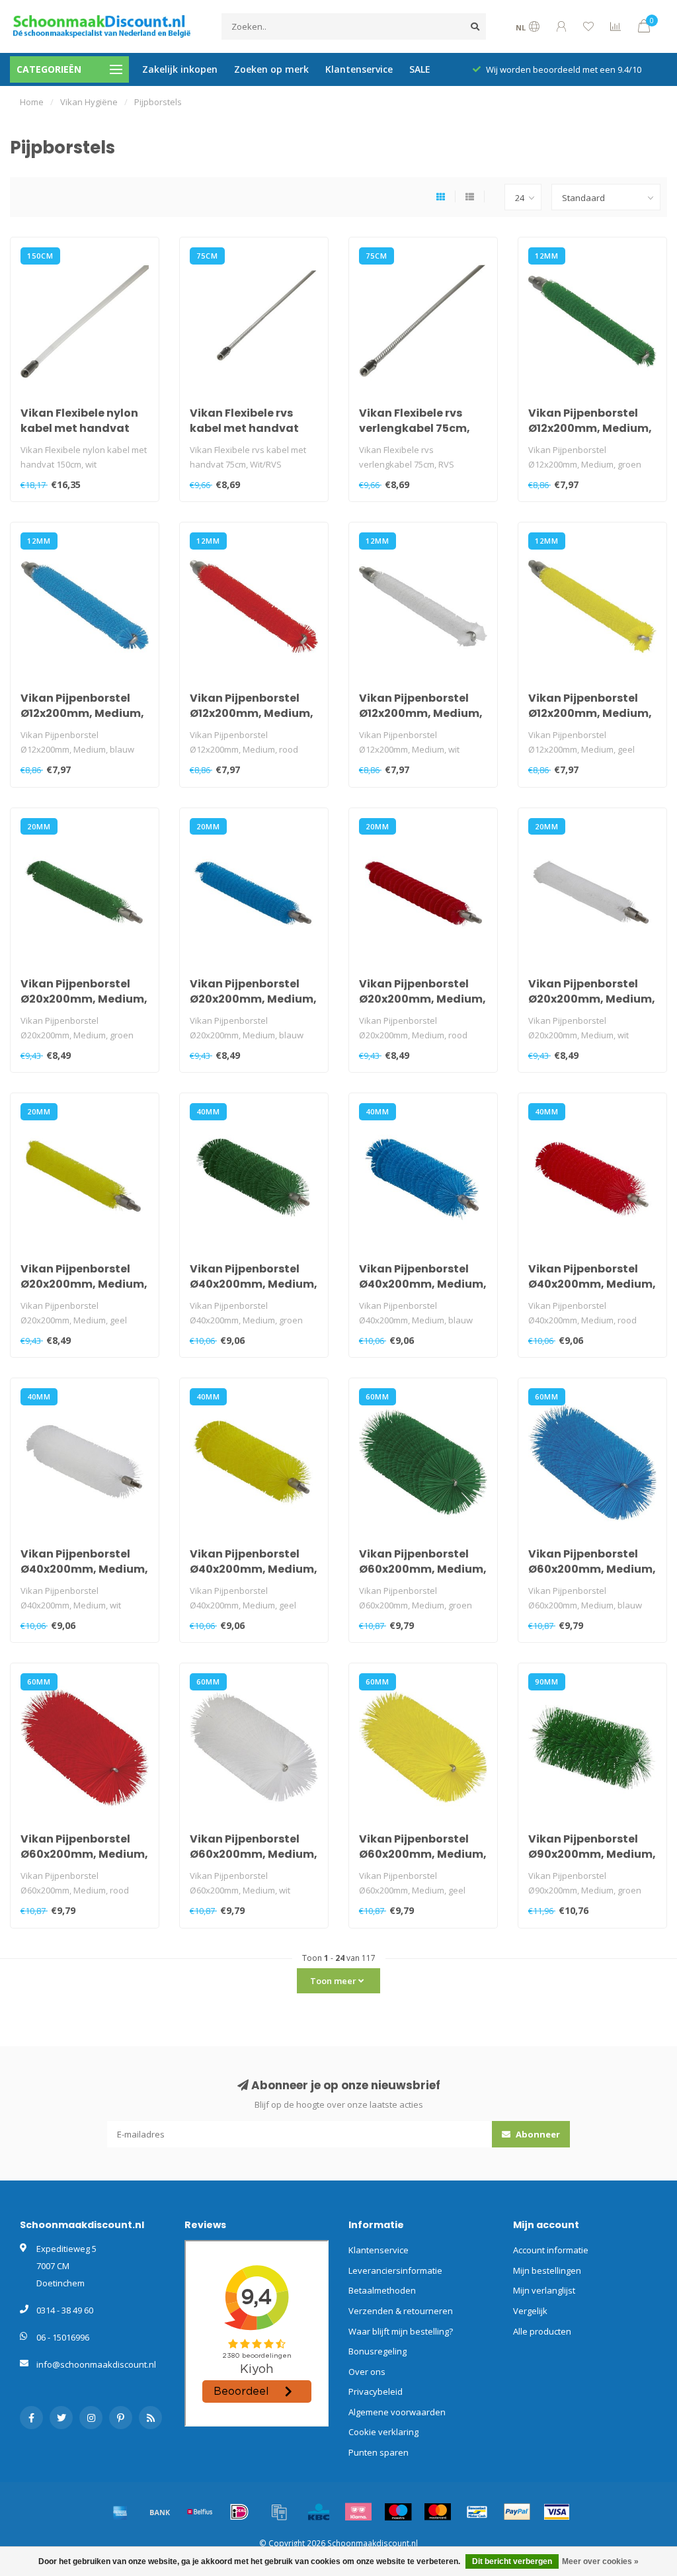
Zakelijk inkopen (180, 69)
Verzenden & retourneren (401, 2311)
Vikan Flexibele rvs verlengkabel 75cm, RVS (415, 428)
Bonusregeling (378, 2351)
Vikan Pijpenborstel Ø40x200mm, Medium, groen (254, 1284)
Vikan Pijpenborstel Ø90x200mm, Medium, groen (592, 1854)
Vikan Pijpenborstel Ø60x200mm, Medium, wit (254, 1854)
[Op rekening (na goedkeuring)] (279, 2512)
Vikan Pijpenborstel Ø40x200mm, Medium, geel (254, 1569)
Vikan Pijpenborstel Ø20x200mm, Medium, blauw (253, 999)
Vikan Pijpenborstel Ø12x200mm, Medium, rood (252, 713)
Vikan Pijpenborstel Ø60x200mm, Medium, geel (423, 1854)
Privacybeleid (376, 2391)
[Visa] (557, 2512)
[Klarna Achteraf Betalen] (358, 2512)
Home (32, 102)
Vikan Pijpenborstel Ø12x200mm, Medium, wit (421, 713)
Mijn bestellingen (547, 2270)
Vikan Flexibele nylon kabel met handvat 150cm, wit (79, 428)
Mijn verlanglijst (544, 2290)
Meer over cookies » (600, 2561)
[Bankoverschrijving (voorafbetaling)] (160, 2512)
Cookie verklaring (383, 2432)
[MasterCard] (438, 2512)
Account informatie (551, 2250)
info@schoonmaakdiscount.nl (96, 2364)
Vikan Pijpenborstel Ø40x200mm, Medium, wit (84, 1569)
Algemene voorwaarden (397, 2412)
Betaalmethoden (382, 2290)
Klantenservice (359, 69)
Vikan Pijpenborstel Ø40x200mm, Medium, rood (592, 1284)
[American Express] (120, 2512)
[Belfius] (200, 2512)
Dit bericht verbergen (512, 2561)
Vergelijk (530, 2311)
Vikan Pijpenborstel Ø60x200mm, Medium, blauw (592, 1569)
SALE (420, 69)
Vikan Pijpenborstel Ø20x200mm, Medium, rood (422, 999)
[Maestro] (398, 2512)
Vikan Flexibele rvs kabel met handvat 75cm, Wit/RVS (244, 428)
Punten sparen (378, 2452)
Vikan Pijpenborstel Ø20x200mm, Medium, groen (84, 999)
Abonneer (537, 2134)
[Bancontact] (477, 2512)
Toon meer (334, 1981)
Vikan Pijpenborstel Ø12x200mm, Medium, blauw (82, 713)
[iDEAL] (239, 2512)
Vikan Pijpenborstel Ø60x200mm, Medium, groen (423, 1569)
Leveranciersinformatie (395, 2270)
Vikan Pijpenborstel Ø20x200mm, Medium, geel (84, 1284)
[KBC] (319, 2512)
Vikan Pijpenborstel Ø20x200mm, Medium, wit (592, 999)
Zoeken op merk (271, 69)
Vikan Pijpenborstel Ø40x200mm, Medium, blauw (423, 1284)
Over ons (367, 2372)
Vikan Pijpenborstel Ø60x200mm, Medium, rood (84, 1854)
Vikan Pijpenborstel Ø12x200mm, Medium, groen (590, 428)
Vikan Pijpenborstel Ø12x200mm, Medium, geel (590, 713)
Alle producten (542, 2331)
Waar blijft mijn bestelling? (401, 2331)
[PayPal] (517, 2512)
